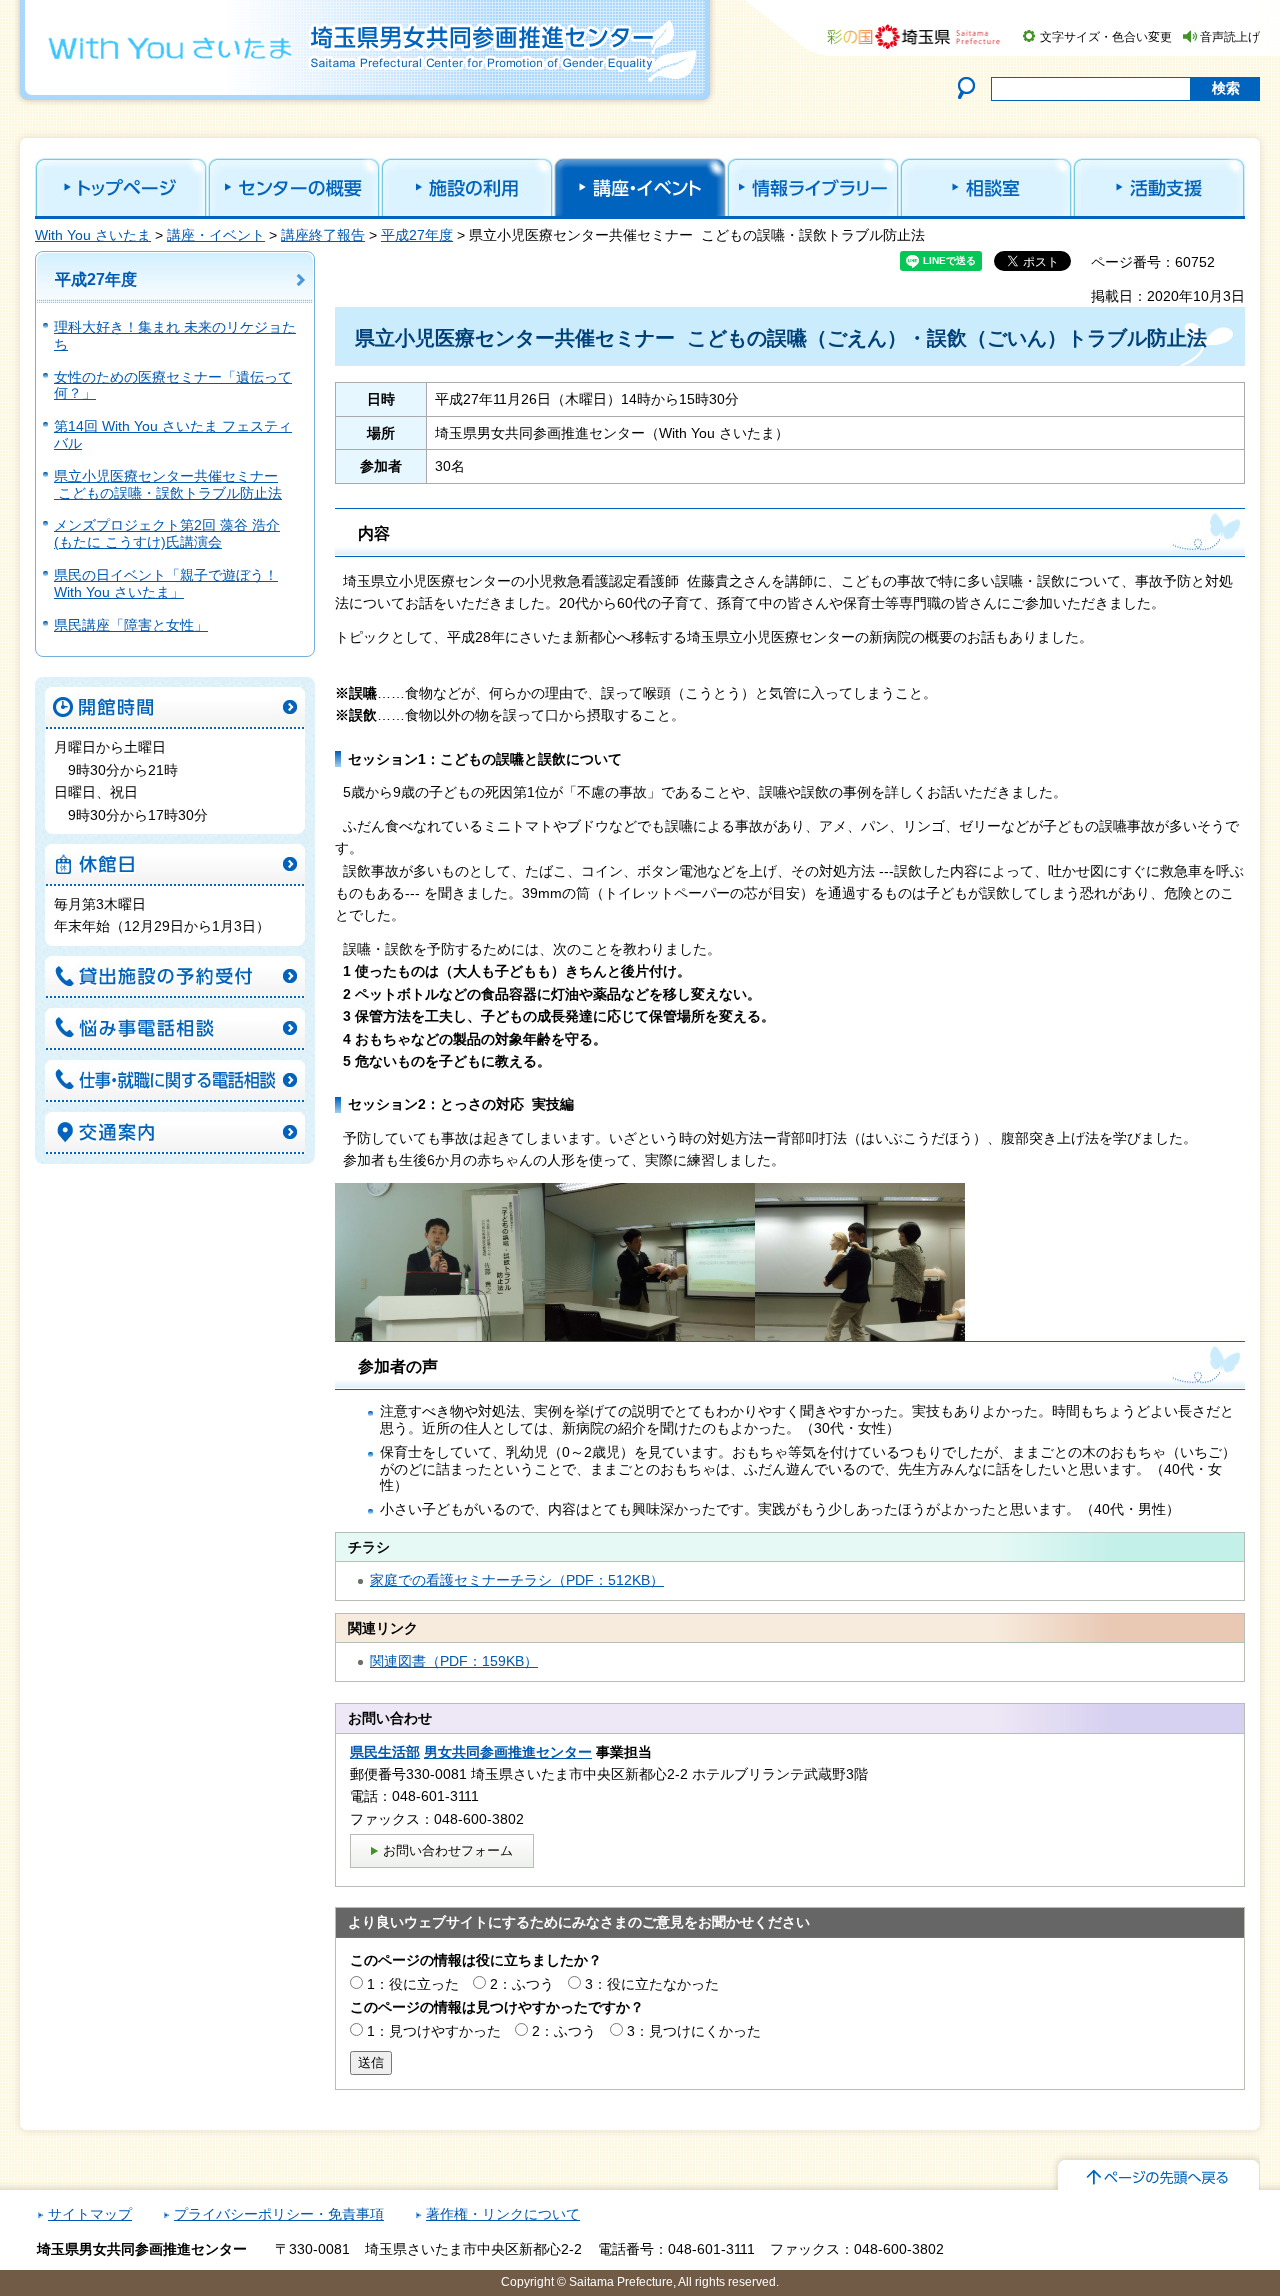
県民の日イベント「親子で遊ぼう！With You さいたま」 (166, 583)
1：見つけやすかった (434, 2031)
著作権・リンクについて (503, 2214)
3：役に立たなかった (652, 1984)
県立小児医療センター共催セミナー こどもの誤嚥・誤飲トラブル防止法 (168, 484)
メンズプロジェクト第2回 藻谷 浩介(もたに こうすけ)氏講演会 (167, 533)
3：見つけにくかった (694, 2031)
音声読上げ (1230, 37)
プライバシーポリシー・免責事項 (279, 2214)
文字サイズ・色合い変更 (1106, 37)
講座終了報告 (323, 235)
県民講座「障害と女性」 (131, 625)
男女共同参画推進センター (508, 1752)
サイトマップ (90, 2214)
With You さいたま (93, 235)
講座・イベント (216, 235)
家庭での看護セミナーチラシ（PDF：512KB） (517, 1580)
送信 (371, 2062)
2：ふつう (522, 1984)
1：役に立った (413, 1984)
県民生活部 (385, 1752)
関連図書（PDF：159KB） (454, 1661)
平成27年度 (417, 235)
